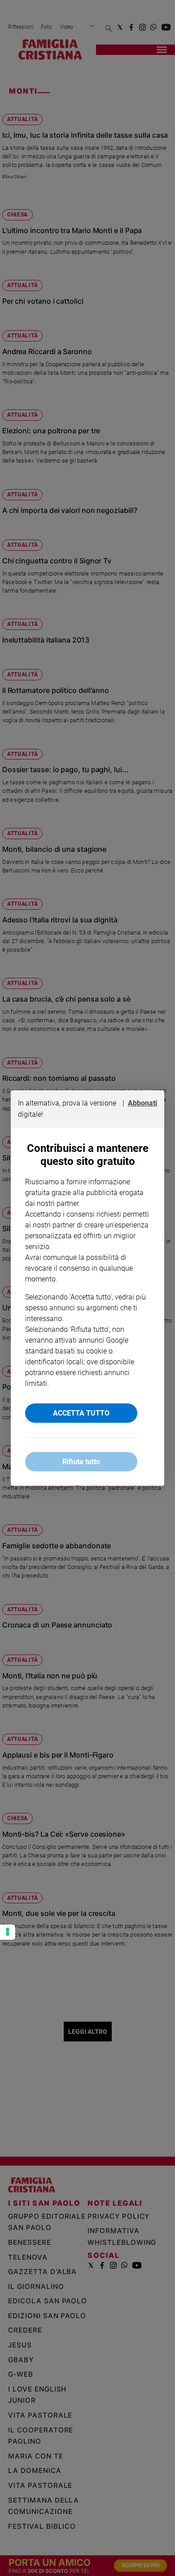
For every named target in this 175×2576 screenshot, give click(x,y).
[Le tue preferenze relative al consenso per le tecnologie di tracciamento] (8, 1932)
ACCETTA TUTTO (81, 1413)
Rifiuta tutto (81, 1462)
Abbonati (142, 1103)
